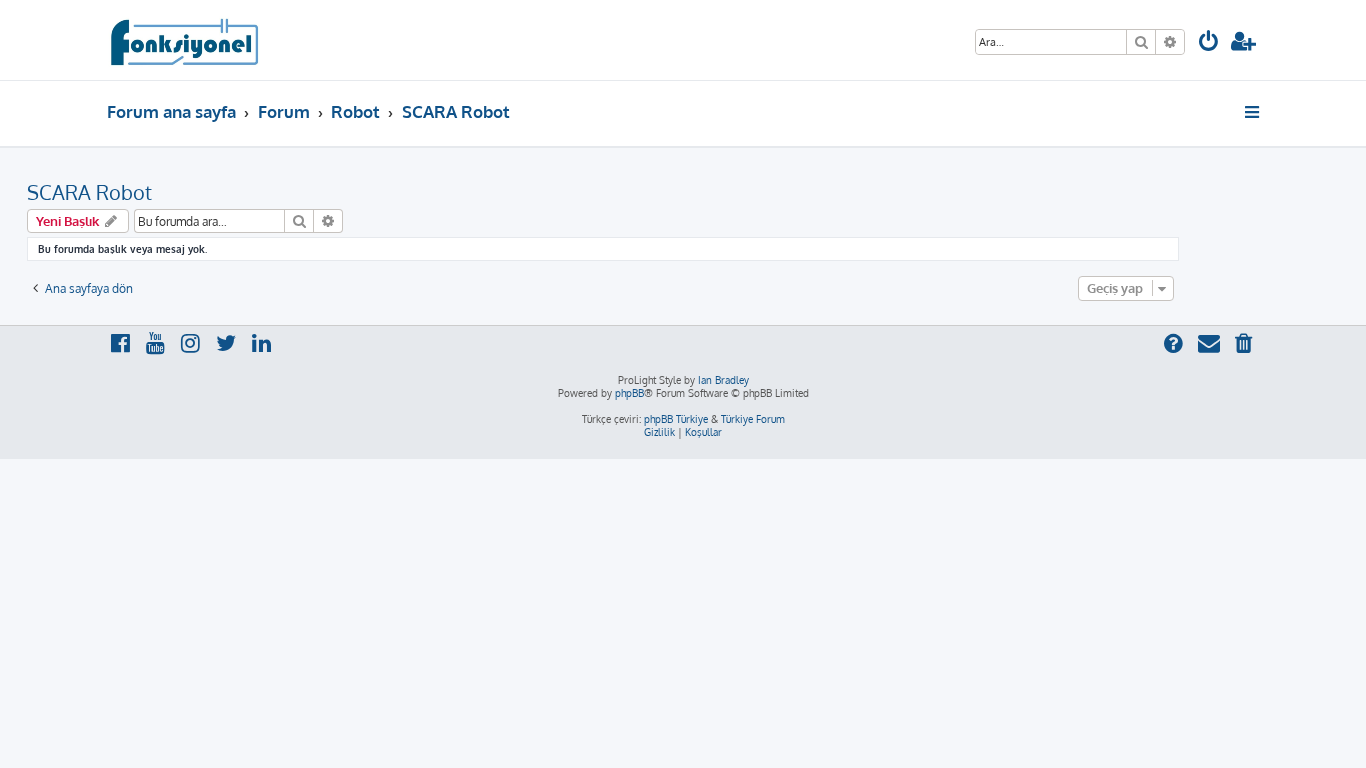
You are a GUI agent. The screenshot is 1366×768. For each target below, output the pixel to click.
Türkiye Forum (753, 419)
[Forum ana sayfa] (183, 40)
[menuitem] (1209, 43)
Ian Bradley (723, 380)
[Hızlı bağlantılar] (1253, 112)
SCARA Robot (89, 192)
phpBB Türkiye (676, 419)
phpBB (629, 393)
